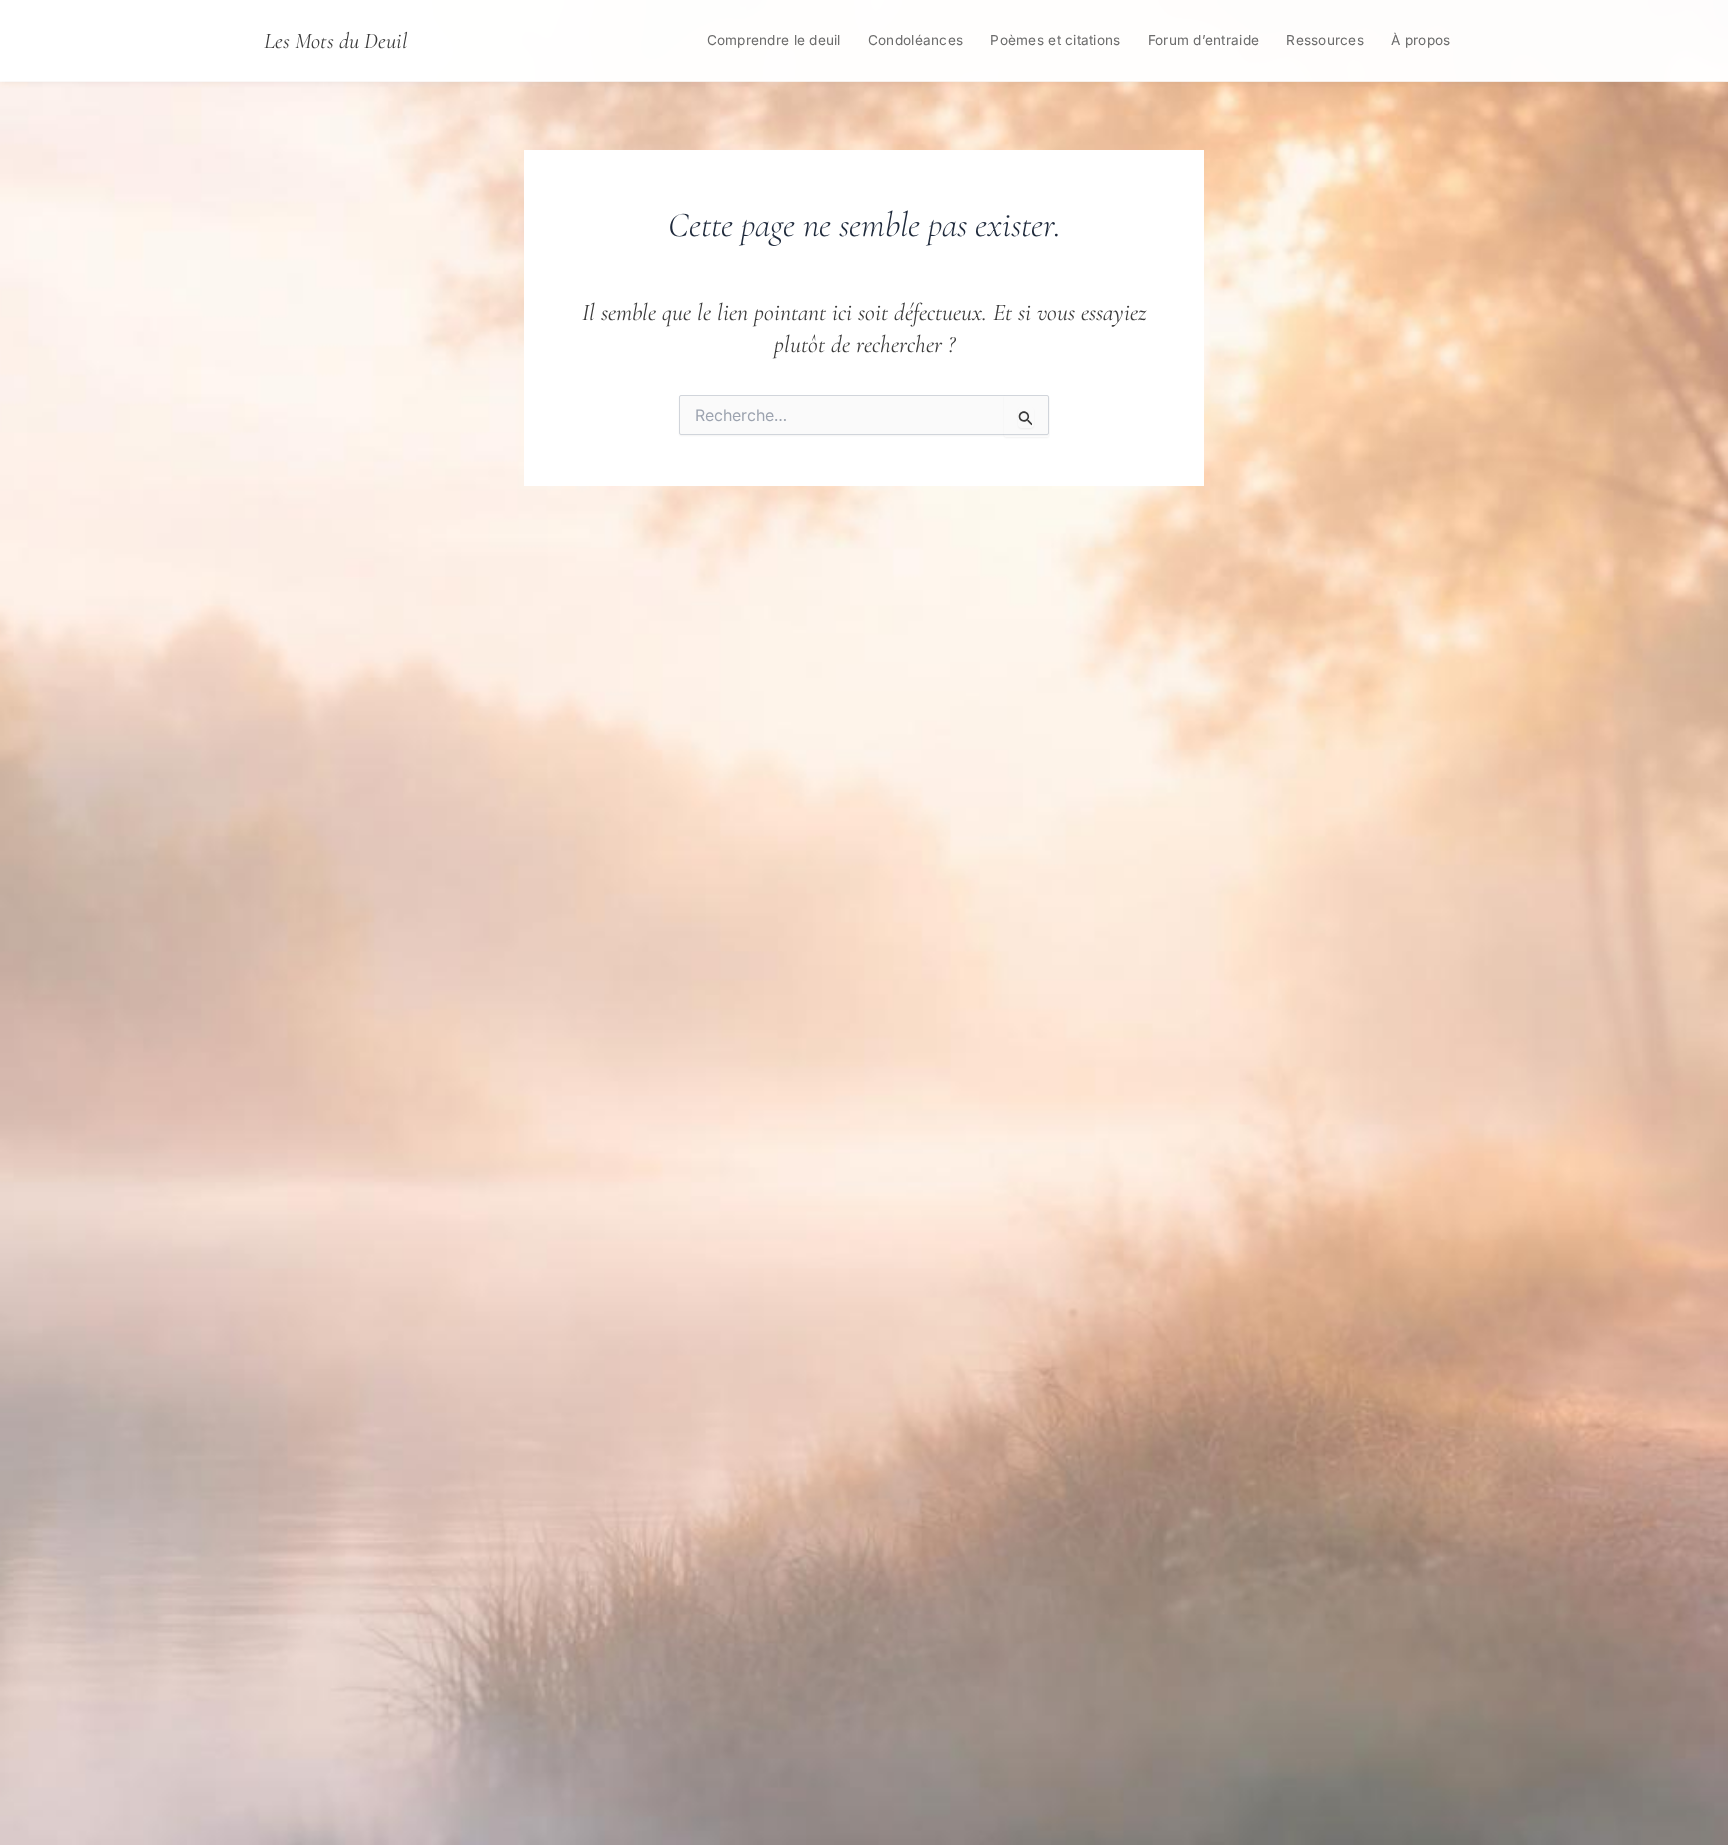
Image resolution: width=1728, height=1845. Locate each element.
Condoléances (915, 40)
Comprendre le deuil (774, 40)
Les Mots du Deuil (335, 40)
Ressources (1325, 40)
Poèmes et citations (1055, 40)
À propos (1420, 40)
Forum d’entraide (1203, 40)
